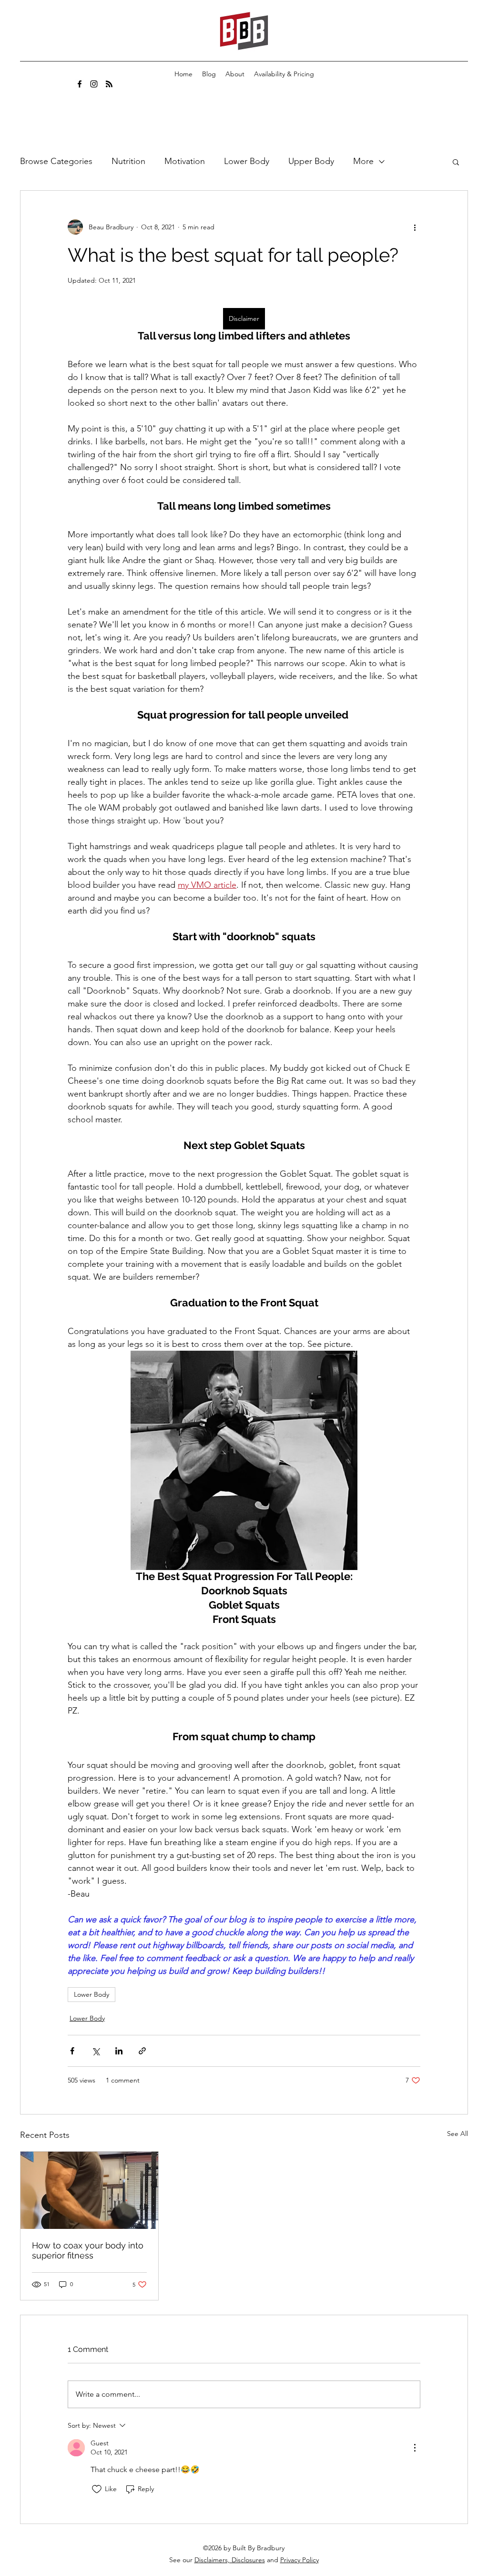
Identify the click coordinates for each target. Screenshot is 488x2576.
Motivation (185, 161)
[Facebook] (80, 84)
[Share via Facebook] (72, 2051)
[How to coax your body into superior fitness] (89, 2190)
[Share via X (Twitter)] (96, 2051)
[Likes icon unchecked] (97, 2489)
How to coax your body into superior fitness (88, 2250)
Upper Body (311, 161)
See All (457, 2134)
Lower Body (247, 161)
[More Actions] (415, 2448)
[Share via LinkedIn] (119, 2051)
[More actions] (415, 227)
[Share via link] (142, 2051)
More (363, 161)
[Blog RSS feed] (109, 84)
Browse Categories (56, 161)
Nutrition (128, 161)
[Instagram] (94, 84)
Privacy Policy (300, 2560)
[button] (456, 162)
